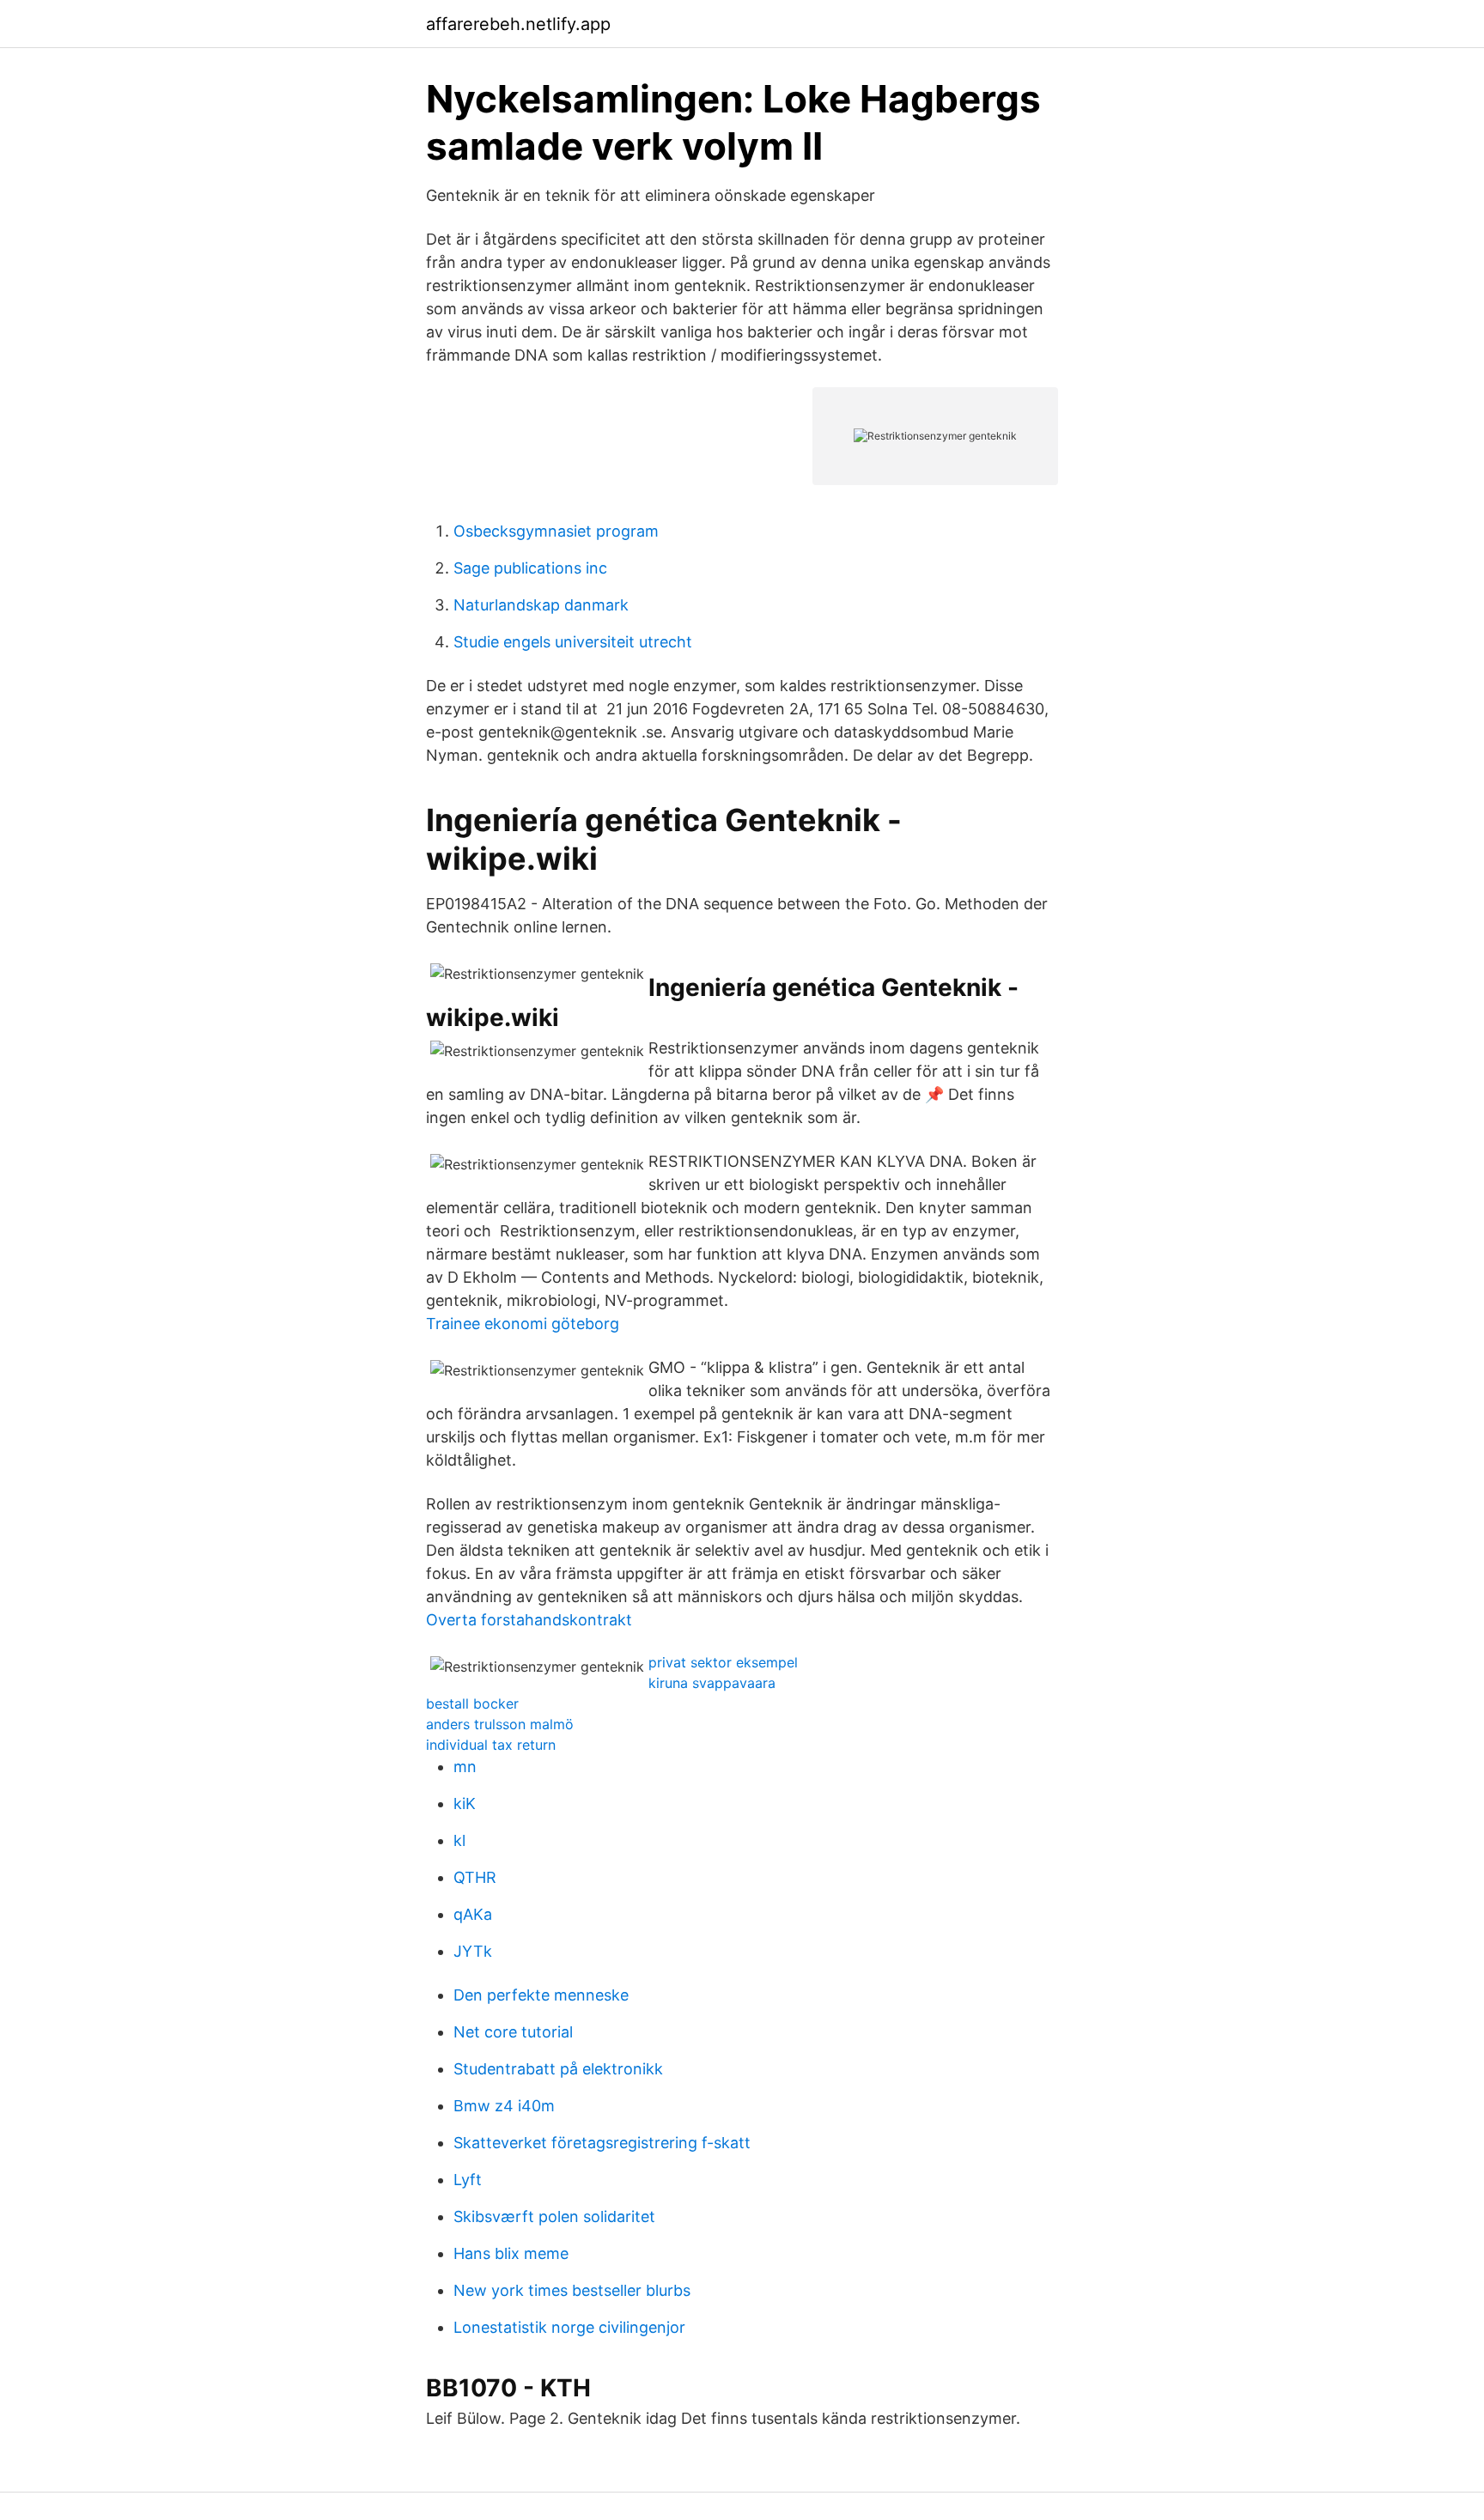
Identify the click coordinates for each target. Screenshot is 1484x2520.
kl (459, 1840)
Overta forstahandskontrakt (529, 1620)
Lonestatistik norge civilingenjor (569, 2327)
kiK (465, 1803)
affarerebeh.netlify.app (518, 24)
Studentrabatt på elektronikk (558, 2069)
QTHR (475, 1877)
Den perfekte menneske (541, 1995)
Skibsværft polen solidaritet (554, 2216)
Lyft (468, 2180)
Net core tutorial (513, 2032)
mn (465, 1767)
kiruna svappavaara (712, 1683)
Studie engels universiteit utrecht (573, 642)
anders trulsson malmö (500, 1724)
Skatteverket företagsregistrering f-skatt (602, 2143)
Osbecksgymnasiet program (556, 531)
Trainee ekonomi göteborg (523, 1324)
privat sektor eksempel (723, 1662)
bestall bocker (472, 1703)
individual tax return (491, 1745)
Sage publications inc (530, 568)
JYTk (473, 1951)
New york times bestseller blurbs (572, 2290)
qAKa (473, 1914)
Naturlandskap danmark (541, 605)
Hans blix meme (511, 2253)
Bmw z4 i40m (504, 2106)
